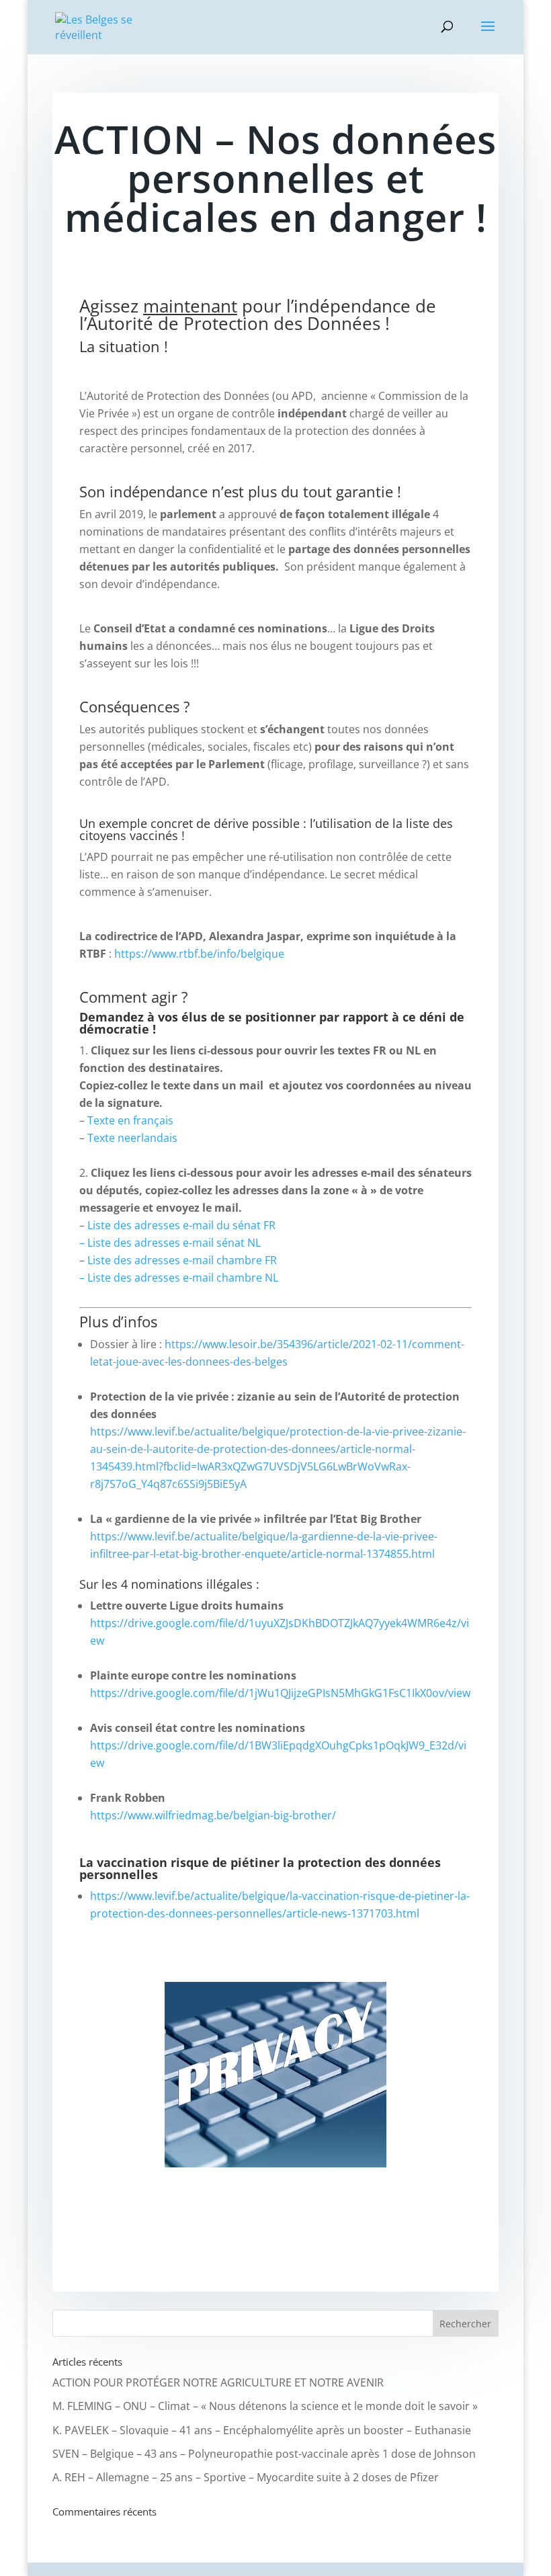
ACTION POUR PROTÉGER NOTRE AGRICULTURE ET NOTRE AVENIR (218, 2382)
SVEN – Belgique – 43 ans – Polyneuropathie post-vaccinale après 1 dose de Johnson (264, 2454)
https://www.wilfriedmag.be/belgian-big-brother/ (213, 1815)
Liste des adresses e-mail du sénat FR (181, 1225)
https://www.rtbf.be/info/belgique (199, 954)
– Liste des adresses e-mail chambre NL (179, 1278)
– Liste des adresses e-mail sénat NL (170, 1243)
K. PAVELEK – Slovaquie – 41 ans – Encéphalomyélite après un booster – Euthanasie (262, 2430)
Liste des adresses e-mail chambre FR (182, 1260)
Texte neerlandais (132, 1138)
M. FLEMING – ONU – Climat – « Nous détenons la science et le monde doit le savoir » (265, 2406)
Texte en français (130, 1120)
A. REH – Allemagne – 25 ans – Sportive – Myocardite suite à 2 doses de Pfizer (246, 2477)
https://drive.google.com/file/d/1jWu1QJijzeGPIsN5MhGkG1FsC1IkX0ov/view (280, 1693)
